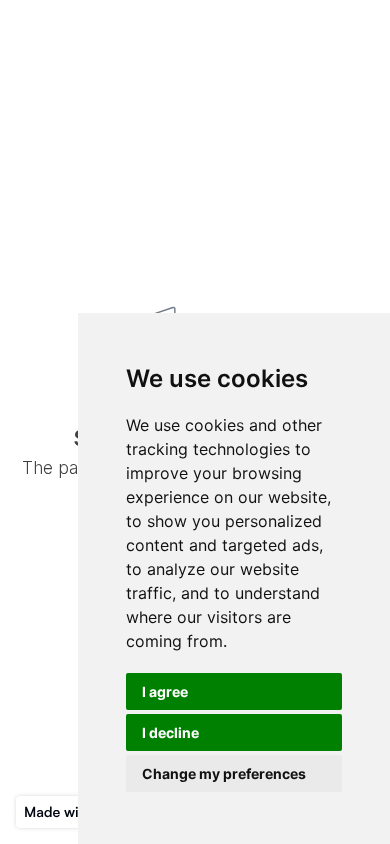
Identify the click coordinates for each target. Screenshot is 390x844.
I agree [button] (165, 691)
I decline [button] (170, 732)
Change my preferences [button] (224, 773)
